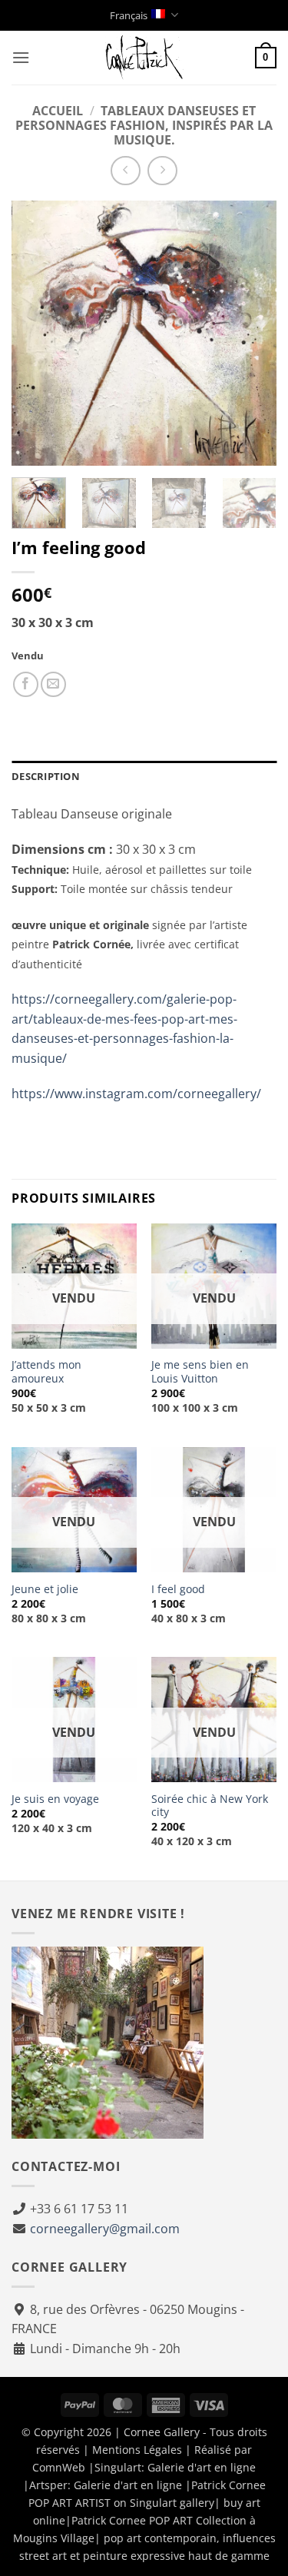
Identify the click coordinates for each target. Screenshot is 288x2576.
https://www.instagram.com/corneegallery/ (136, 1094)
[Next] (252, 333)
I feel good (178, 1589)
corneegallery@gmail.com (105, 2229)
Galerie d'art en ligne (202, 2467)
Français (129, 15)
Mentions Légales (137, 2450)
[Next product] (126, 171)
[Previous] (36, 333)
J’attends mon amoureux (46, 1371)
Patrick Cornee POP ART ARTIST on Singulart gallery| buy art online (147, 2503)
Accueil (58, 111)
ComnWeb (59, 2467)
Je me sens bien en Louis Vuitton (200, 1371)
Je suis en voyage (55, 1799)
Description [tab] (46, 776)
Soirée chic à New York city (210, 1806)
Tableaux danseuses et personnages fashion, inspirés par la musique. (144, 125)
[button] (21, 57)
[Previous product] (162, 171)
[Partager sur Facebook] (26, 684)
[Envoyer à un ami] (53, 684)
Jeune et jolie (45, 1589)
